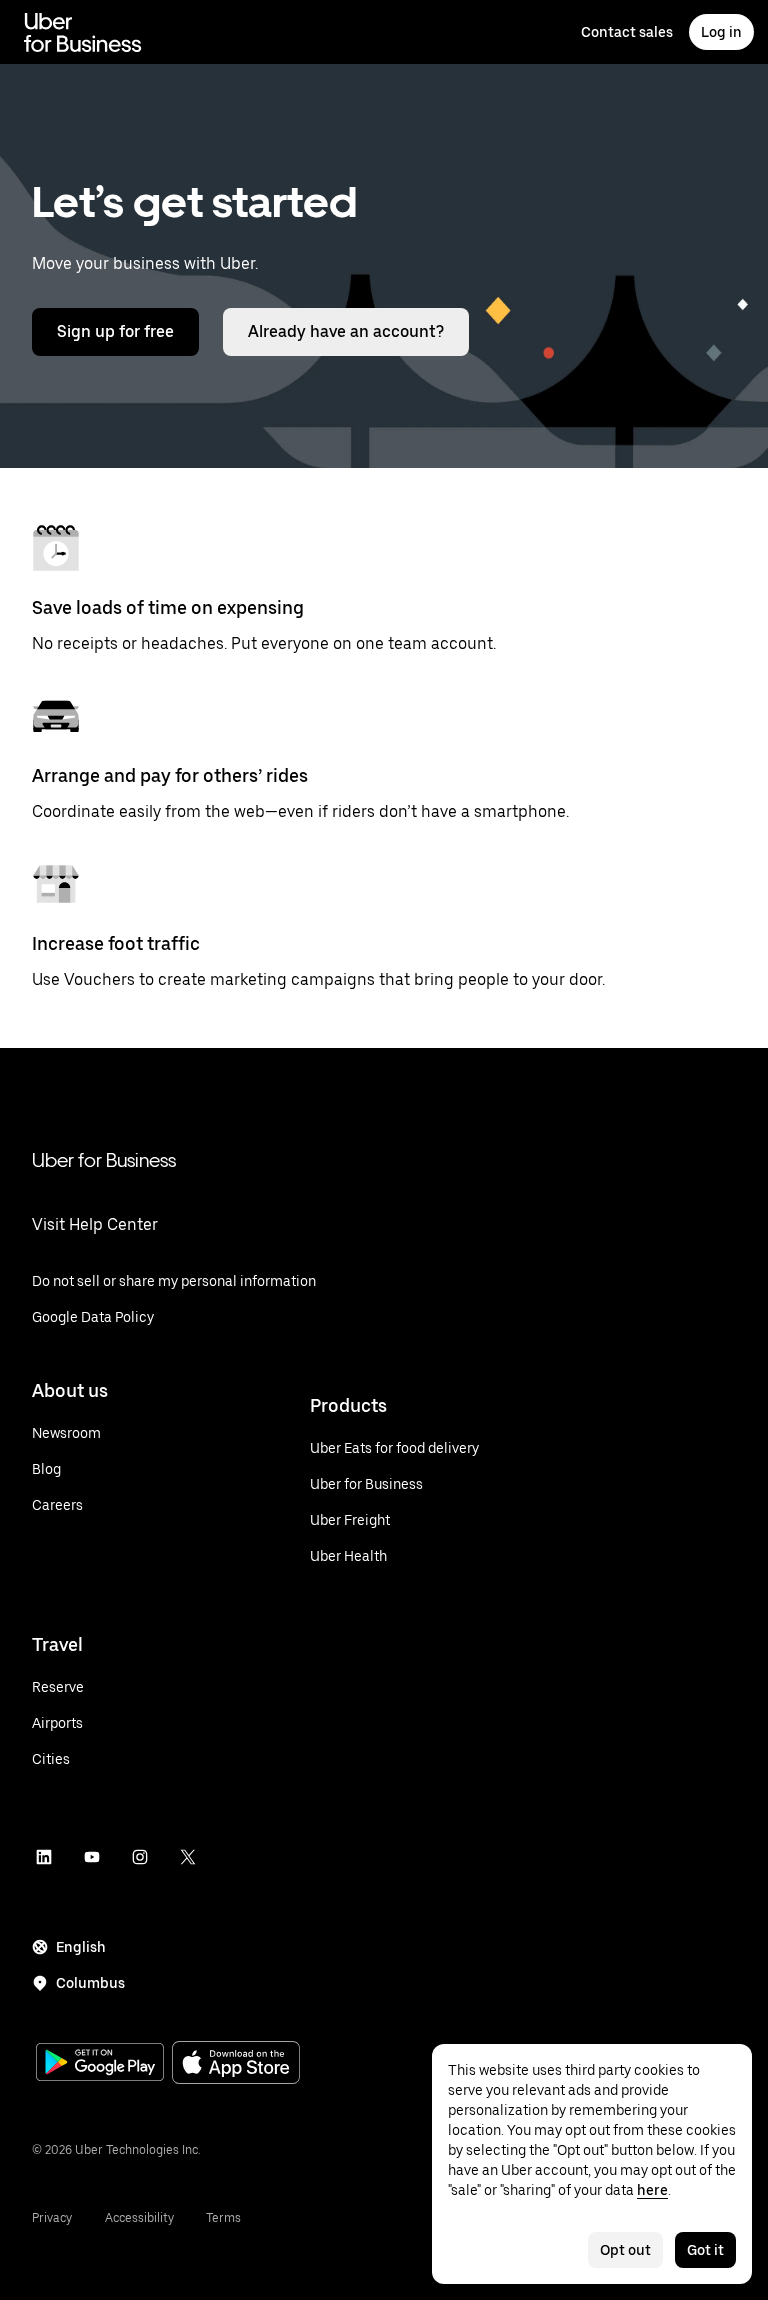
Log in (721, 32)
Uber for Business (104, 1160)
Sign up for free (115, 331)
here (652, 2190)
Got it (705, 2250)
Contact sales (627, 32)
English (81, 1947)
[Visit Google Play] (100, 2064)
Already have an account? (346, 331)
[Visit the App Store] (236, 2064)
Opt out (625, 2250)
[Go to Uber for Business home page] (83, 32)
